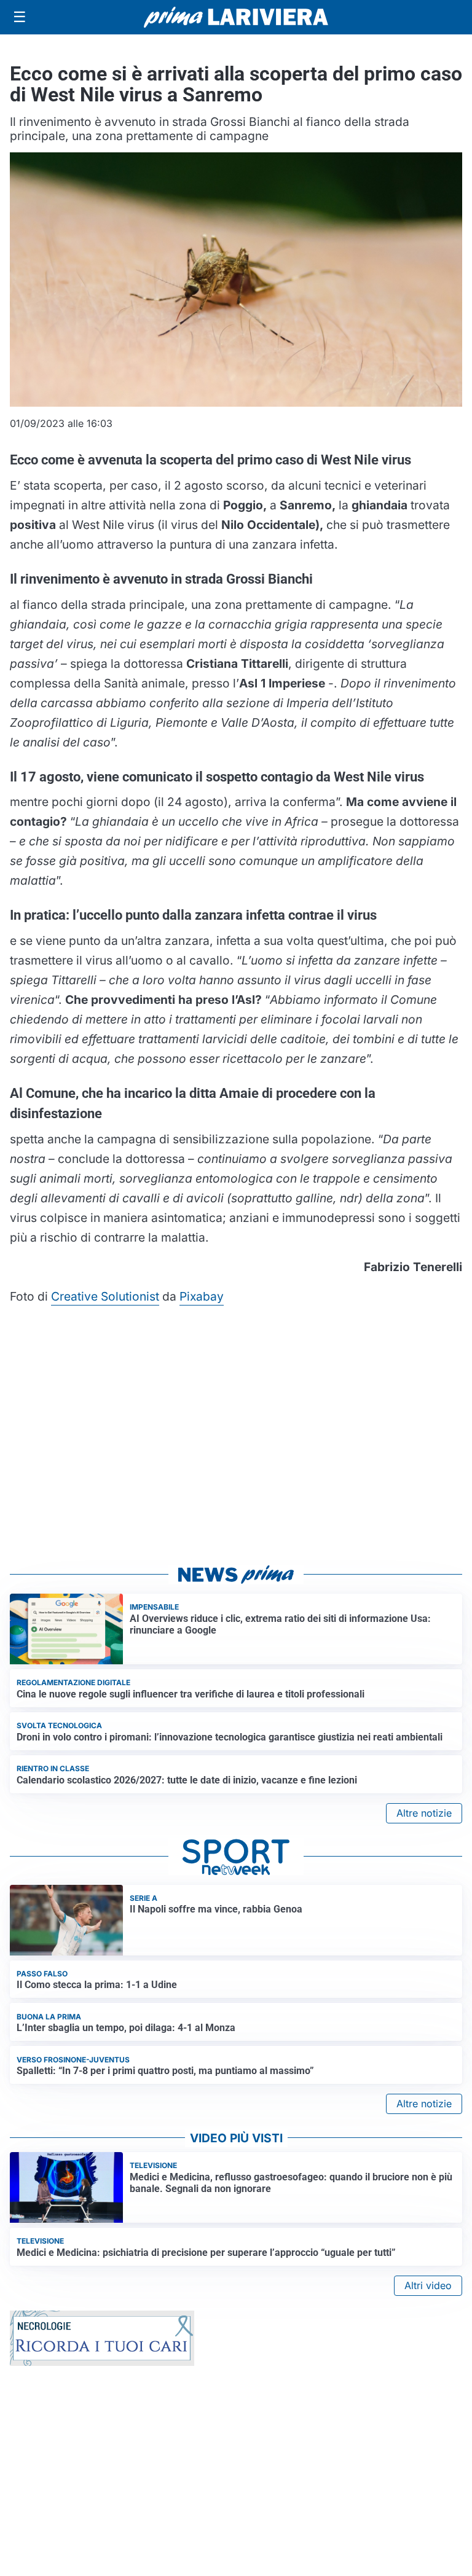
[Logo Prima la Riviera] (236, 17)
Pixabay (202, 1296)
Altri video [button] (428, 2285)
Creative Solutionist (105, 1296)
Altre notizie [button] (424, 1813)
